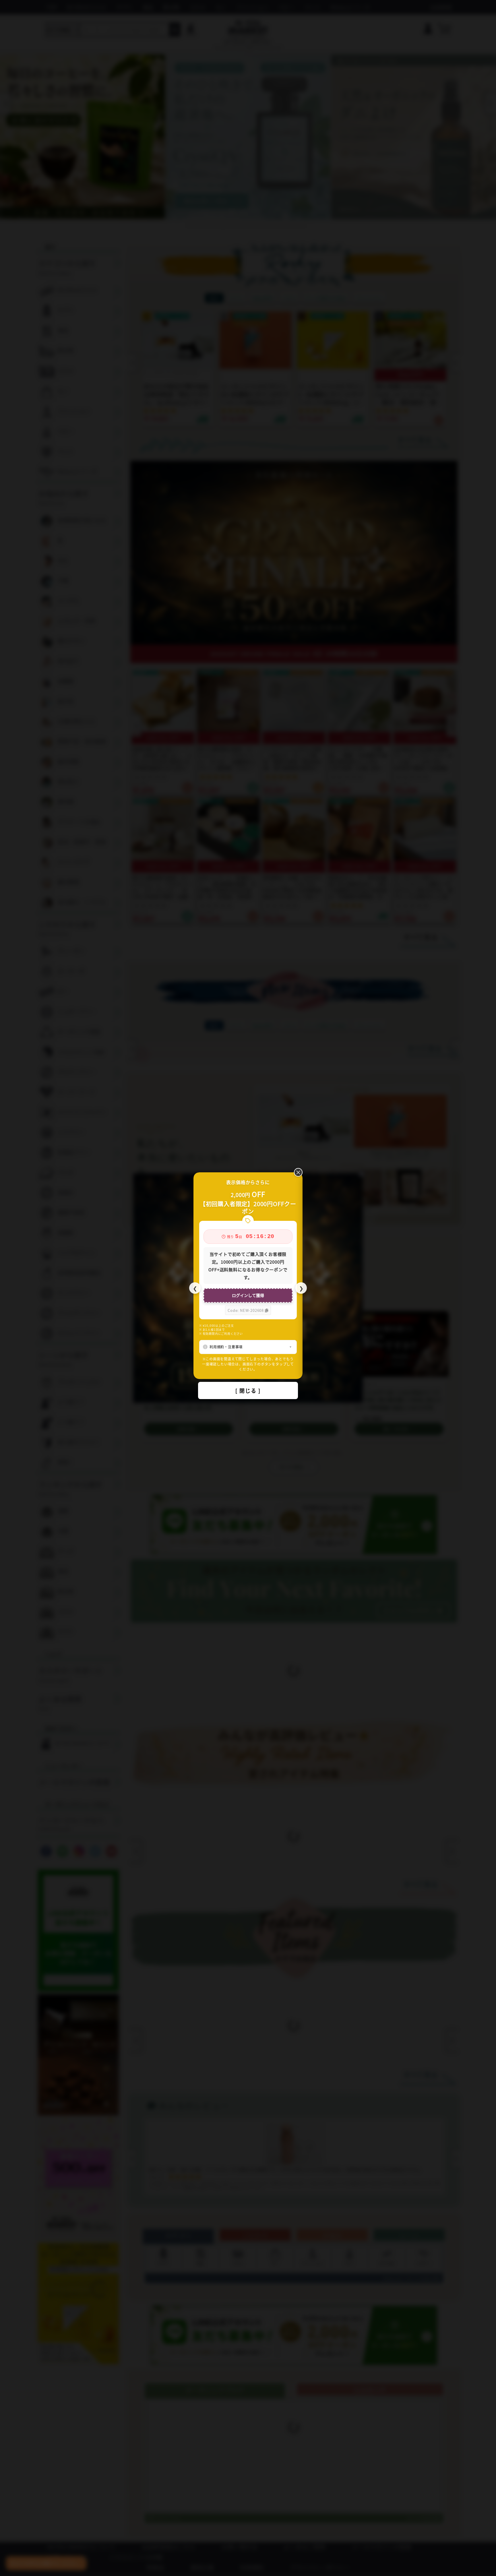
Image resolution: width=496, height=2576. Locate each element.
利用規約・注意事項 (226, 1347)
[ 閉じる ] (248, 1390)
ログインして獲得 (248, 1295)
